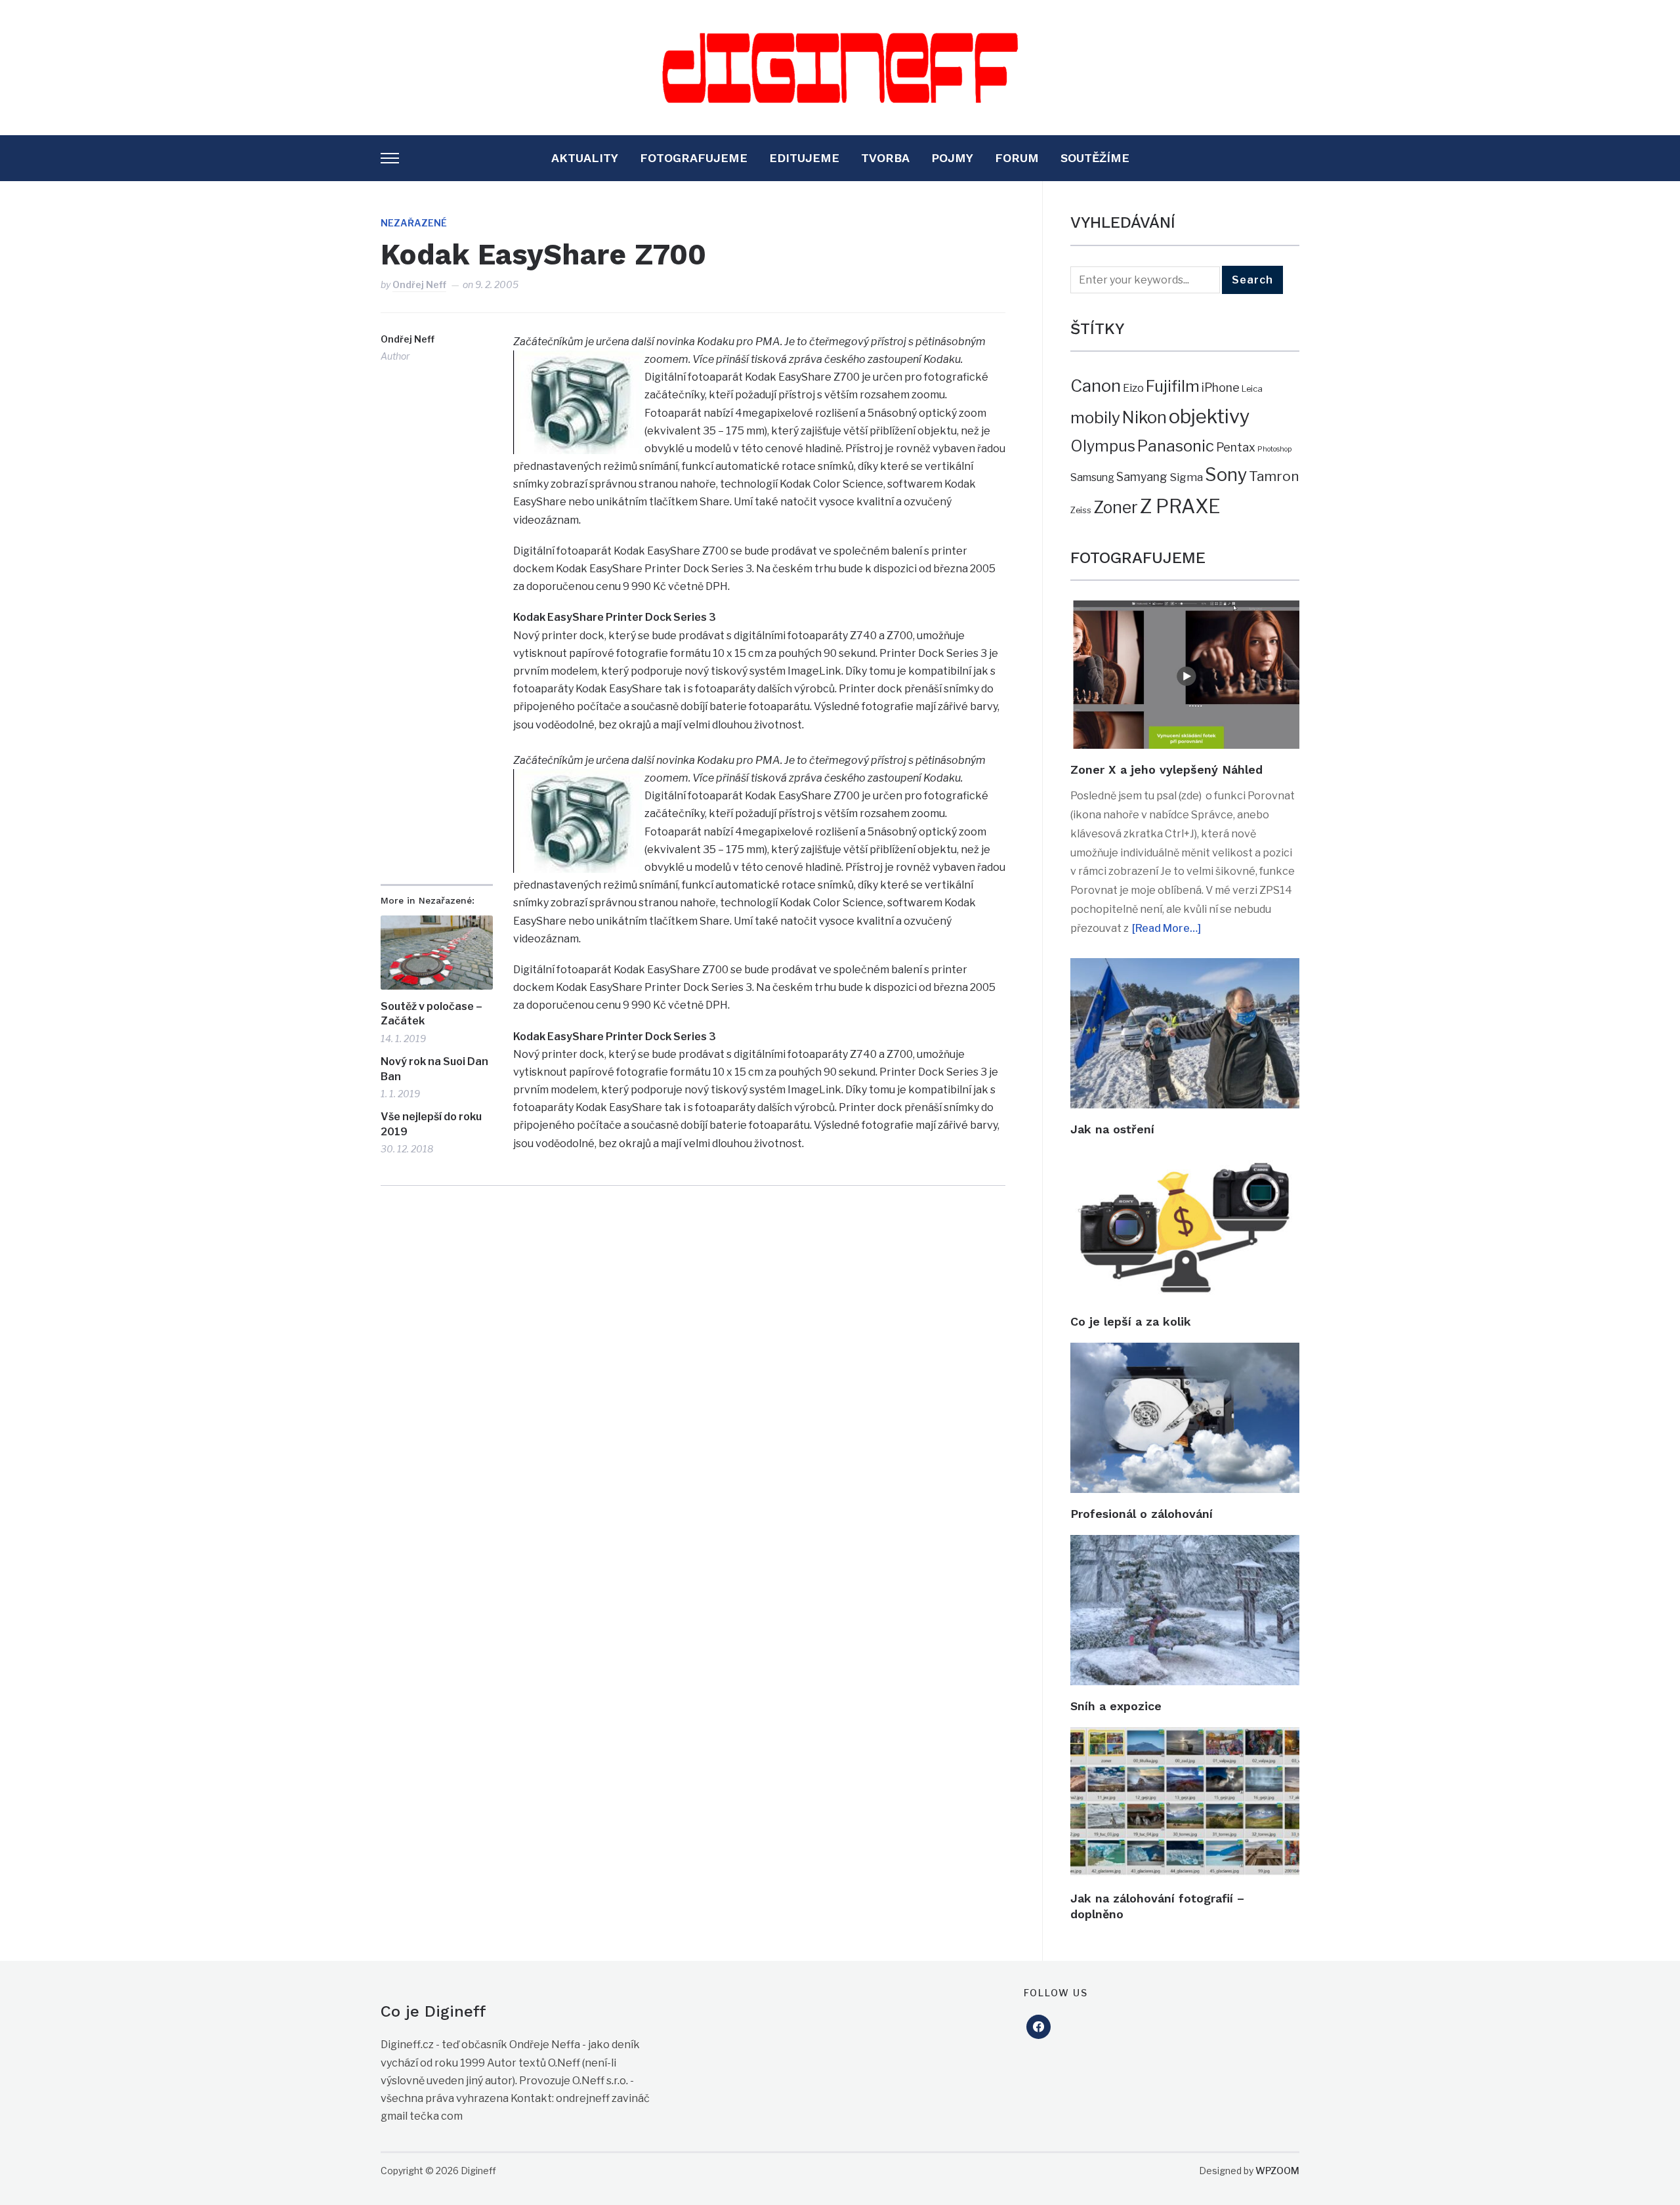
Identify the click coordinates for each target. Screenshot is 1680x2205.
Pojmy (952, 158)
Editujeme (804, 158)
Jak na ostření (1112, 1129)
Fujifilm (1173, 386)
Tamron (1274, 476)
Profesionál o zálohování (1142, 1514)
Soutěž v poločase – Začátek (431, 1014)
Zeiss (1081, 510)
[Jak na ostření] (1185, 967)
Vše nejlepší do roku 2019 (431, 1124)
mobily (1095, 417)
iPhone (1221, 388)
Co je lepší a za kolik (1131, 1321)
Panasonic (1176, 446)
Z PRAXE (1180, 506)
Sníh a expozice (1116, 1706)
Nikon (1144, 417)
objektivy (1209, 416)
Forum (1017, 158)
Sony (1226, 475)
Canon (1096, 386)
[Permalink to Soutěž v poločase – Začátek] (437, 953)
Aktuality (585, 158)
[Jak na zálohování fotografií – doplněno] (1185, 1736)
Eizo (1133, 388)
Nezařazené (414, 223)
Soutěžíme (1095, 158)
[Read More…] (1166, 928)
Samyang (1142, 477)
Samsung (1092, 477)
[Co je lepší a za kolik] (1185, 1159)
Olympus (1103, 446)
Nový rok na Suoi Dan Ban (434, 1069)
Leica (1252, 388)
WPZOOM (1277, 2171)
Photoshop (1274, 449)
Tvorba (885, 158)
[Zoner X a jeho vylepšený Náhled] (1185, 609)
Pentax (1236, 447)
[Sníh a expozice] (1185, 1544)
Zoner (1116, 507)
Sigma (1186, 477)
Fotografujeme (694, 158)
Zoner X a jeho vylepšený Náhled (1166, 769)
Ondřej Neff (419, 284)
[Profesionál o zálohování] (1185, 1352)
